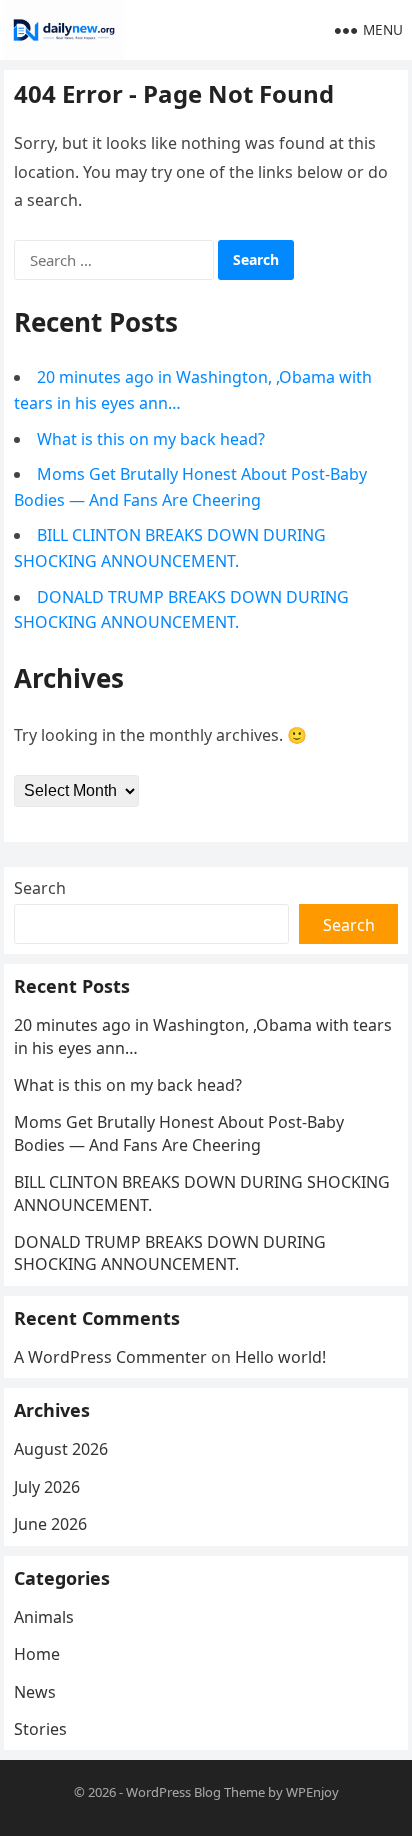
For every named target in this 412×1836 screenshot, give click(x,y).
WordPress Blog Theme (195, 1792)
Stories (40, 1729)
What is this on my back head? (151, 439)
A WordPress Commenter (110, 1357)
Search (40, 888)
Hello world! (280, 1357)
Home (37, 1654)
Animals (44, 1617)
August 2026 (61, 1449)
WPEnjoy (312, 1792)
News (35, 1692)
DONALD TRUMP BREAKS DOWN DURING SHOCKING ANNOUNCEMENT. (170, 1253)
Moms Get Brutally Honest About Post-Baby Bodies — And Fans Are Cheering (179, 1133)
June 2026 (50, 1524)
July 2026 (47, 1487)
